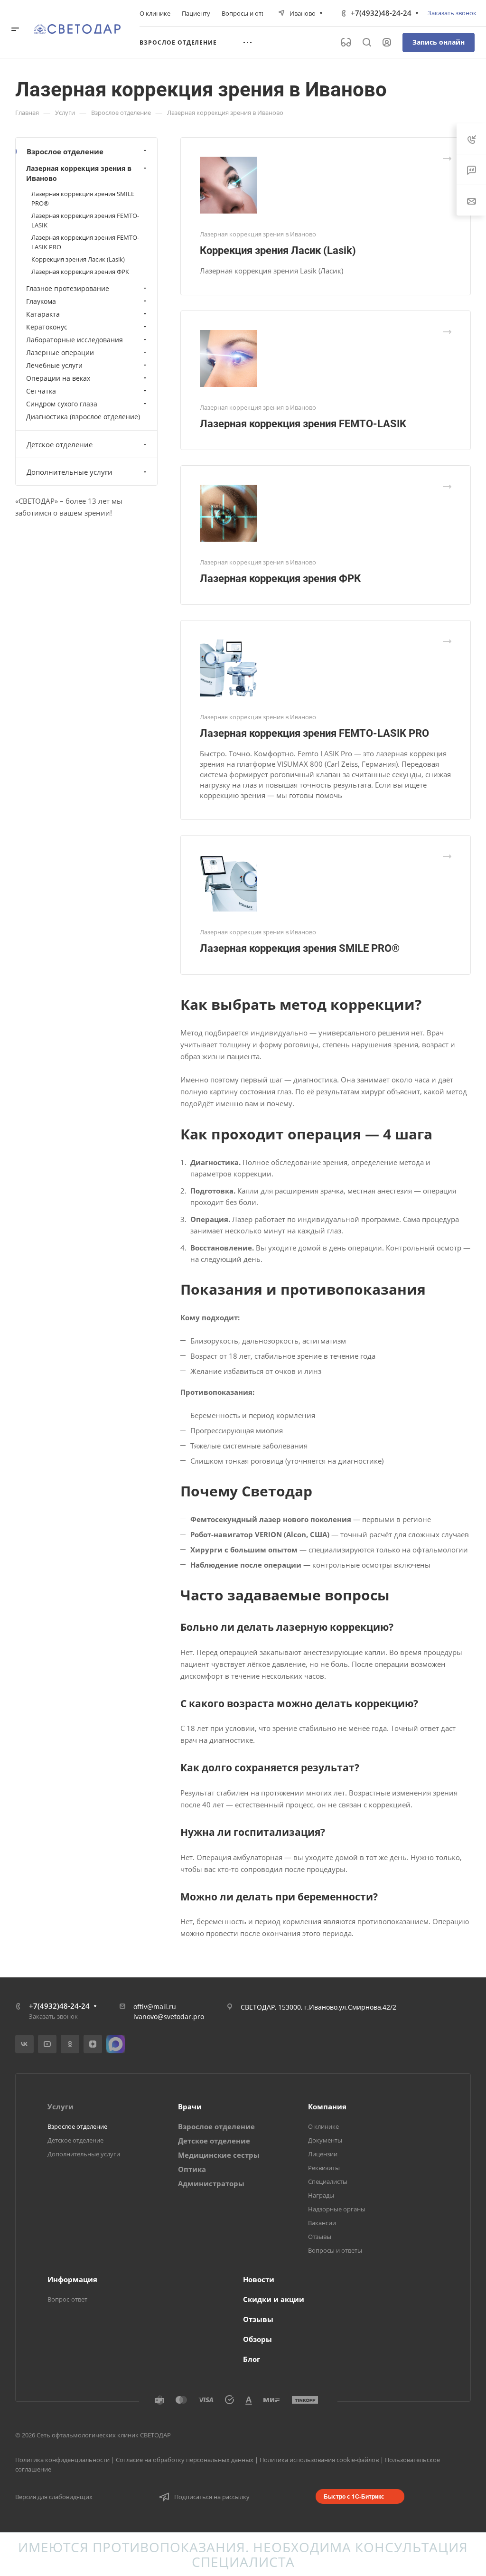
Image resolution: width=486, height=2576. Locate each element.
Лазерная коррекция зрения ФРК (280, 578)
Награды (321, 2195)
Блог (252, 2359)
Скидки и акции (274, 2299)
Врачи (190, 2106)
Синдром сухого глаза (62, 404)
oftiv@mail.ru (155, 2007)
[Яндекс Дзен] (93, 2044)
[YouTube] (47, 2044)
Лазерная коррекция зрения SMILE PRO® (300, 948)
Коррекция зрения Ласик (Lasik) (278, 250)
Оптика (192, 2169)
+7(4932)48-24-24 (381, 13)
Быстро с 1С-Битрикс (354, 2496)
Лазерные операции (60, 353)
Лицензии (323, 2154)
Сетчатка (41, 391)
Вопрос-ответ (67, 2299)
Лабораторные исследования (75, 340)
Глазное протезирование (68, 288)
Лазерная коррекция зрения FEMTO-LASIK (303, 424)
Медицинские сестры (219, 2155)
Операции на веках (58, 378)
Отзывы (320, 2237)
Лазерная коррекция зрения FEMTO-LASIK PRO (314, 733)
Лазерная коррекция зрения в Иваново (79, 173)
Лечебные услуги (54, 365)
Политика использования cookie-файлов (319, 2460)
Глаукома (41, 301)
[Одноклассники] (70, 2044)
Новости (259, 2279)
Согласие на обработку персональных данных (185, 2460)
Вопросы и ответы (335, 2250)
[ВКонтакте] (24, 2044)
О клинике (323, 2126)
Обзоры (257, 2339)
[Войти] (387, 42)
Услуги (61, 2106)
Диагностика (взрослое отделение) (83, 417)
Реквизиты (324, 2168)
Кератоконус (47, 327)
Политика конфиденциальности (62, 2460)
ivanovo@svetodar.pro (169, 2017)
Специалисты (328, 2181)
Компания (327, 2106)
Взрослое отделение (65, 151)
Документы (325, 2140)
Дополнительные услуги (70, 472)
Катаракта (43, 314)
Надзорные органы (337, 2209)
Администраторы (211, 2183)
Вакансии (322, 2223)
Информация (72, 2279)
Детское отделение (60, 444)
